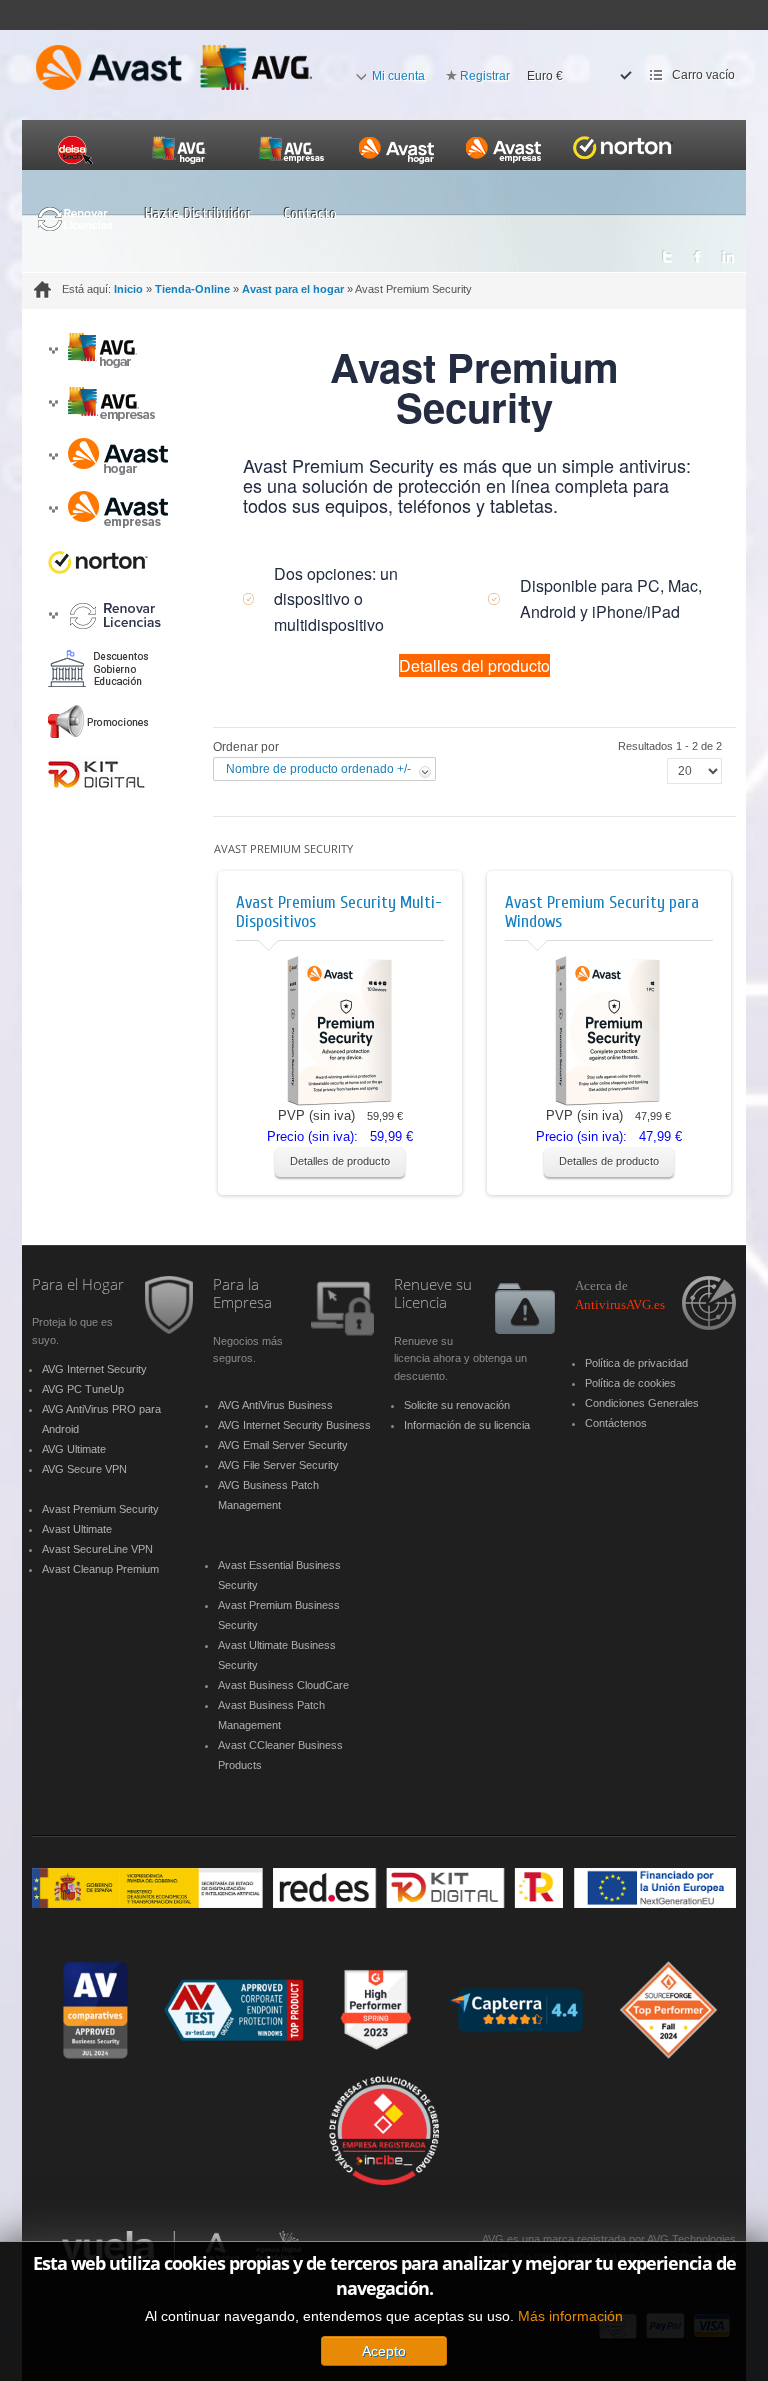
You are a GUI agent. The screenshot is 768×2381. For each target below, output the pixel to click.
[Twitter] (666, 251)
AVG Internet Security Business (294, 1425)
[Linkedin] (728, 251)
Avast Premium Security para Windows (602, 912)
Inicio (128, 289)
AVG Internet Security (94, 1369)
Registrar (485, 76)
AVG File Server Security (278, 1465)
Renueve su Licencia (433, 1294)
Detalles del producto (474, 665)
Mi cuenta (398, 76)
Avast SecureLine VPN (97, 1549)
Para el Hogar (78, 1285)
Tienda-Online (192, 289)
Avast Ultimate (77, 1529)
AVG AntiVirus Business (275, 1405)
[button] (53, 350)
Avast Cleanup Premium (100, 1569)
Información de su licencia (467, 1425)
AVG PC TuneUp (83, 1389)
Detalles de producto (340, 1161)
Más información (570, 2316)
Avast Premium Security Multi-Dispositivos (339, 912)
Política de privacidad (636, 1363)
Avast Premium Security (100, 1509)
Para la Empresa (242, 1294)
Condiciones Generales (642, 1403)
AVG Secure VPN (84, 1469)
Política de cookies (630, 1383)
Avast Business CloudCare (283, 1685)
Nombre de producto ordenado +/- (318, 769)
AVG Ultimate (74, 1449)
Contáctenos (616, 1423)
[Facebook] (697, 251)
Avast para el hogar (293, 289)
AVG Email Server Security (283, 1445)
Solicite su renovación (457, 1405)
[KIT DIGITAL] (384, 1887)
